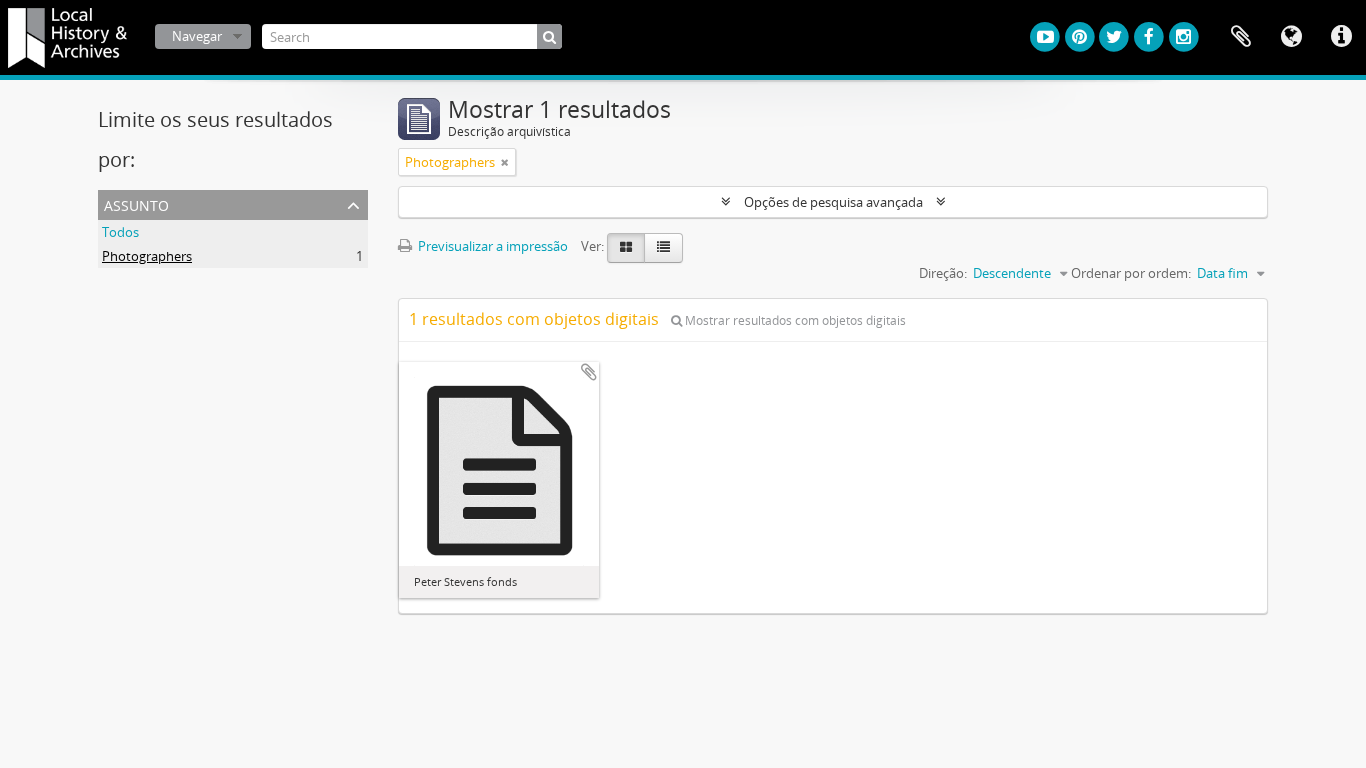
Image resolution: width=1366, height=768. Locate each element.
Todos (120, 232)
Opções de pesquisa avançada (833, 202)
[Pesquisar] (549, 36)
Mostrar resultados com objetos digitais (794, 320)
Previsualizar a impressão (491, 246)
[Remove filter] (505, 162)
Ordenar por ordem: (1131, 273)
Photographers (147, 256)
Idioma (1291, 37)
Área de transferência (1241, 37)
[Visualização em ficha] (626, 248)
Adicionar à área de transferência (589, 372)
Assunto (136, 203)
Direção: (943, 273)
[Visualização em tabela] (663, 248)
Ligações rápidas (1341, 37)
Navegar (197, 36)
